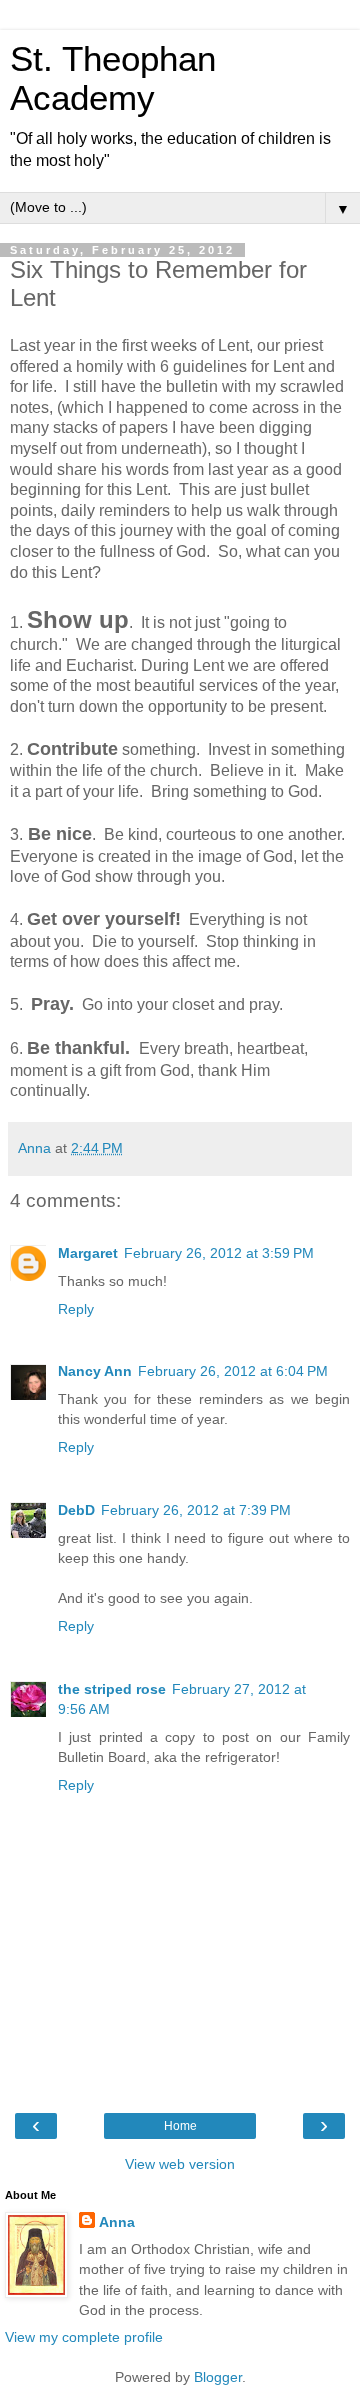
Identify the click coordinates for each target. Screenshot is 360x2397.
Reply (76, 1309)
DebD (76, 1510)
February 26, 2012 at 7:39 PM (196, 1510)
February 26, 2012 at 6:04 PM (233, 1371)
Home (180, 2126)
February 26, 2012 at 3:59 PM (219, 1253)
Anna (117, 2222)
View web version (180, 2164)
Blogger (218, 2377)
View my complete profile (84, 2337)
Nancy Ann (95, 1371)
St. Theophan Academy (113, 78)
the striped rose (112, 1689)
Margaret (88, 1253)
